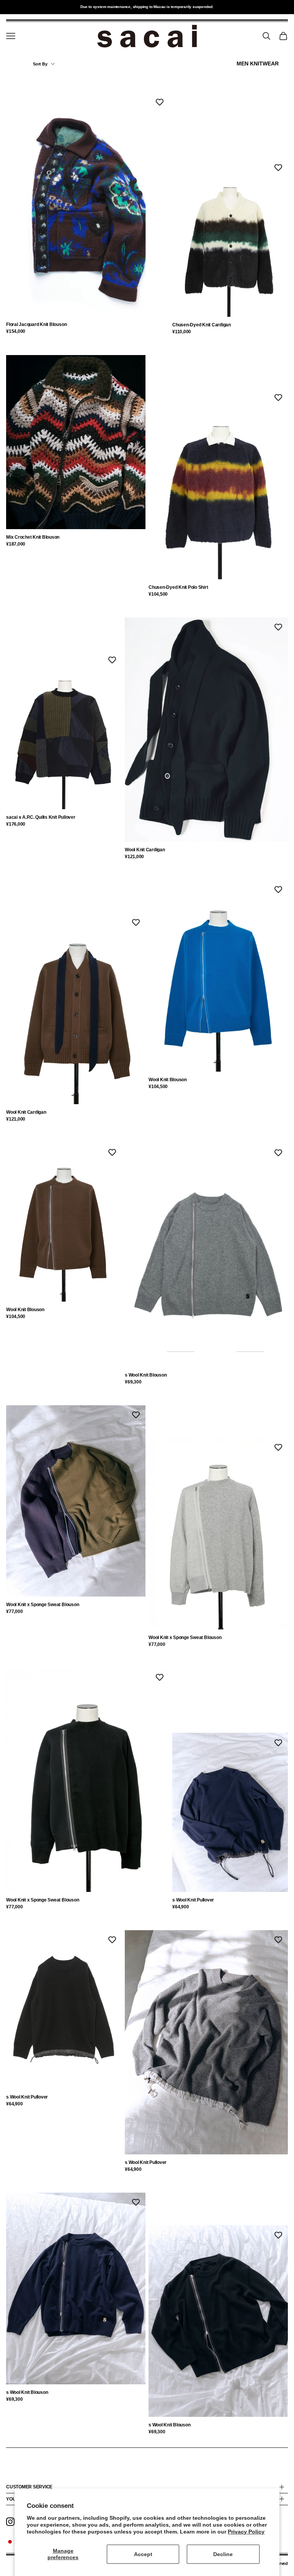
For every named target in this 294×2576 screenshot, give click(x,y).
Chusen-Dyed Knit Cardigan (202, 325)
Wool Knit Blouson (168, 1080)
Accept (143, 2554)
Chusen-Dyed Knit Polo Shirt (178, 587)
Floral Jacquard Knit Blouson (36, 324)
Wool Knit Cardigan (145, 850)
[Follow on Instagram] (10, 2522)
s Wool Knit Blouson (146, 1375)
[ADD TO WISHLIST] (160, 102)
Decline (223, 2554)
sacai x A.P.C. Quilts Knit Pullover (41, 817)
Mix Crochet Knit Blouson (33, 537)
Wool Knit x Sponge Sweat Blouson (42, 1605)
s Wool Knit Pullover (193, 1900)
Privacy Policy (246, 2532)
